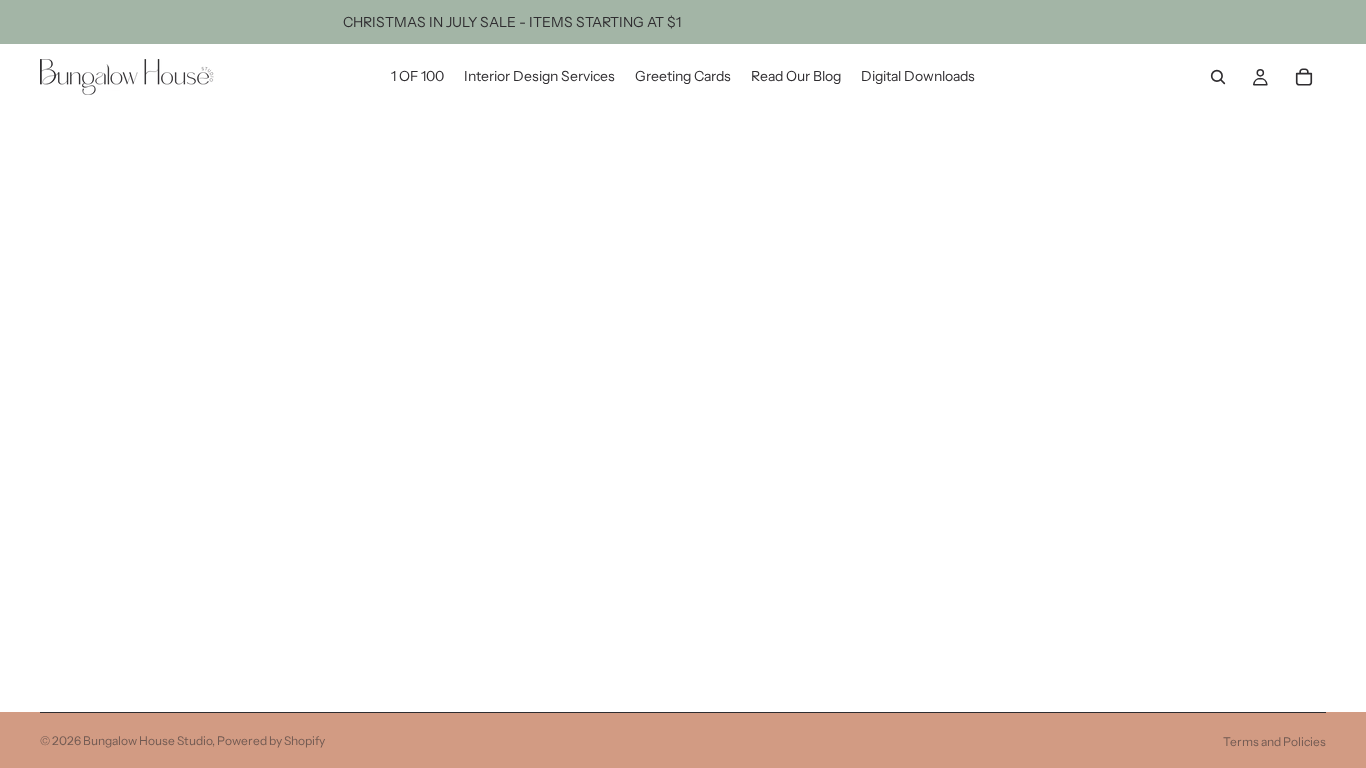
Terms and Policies (1274, 741)
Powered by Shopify (271, 740)
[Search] (1218, 77)
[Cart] (1304, 77)
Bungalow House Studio (147, 740)
